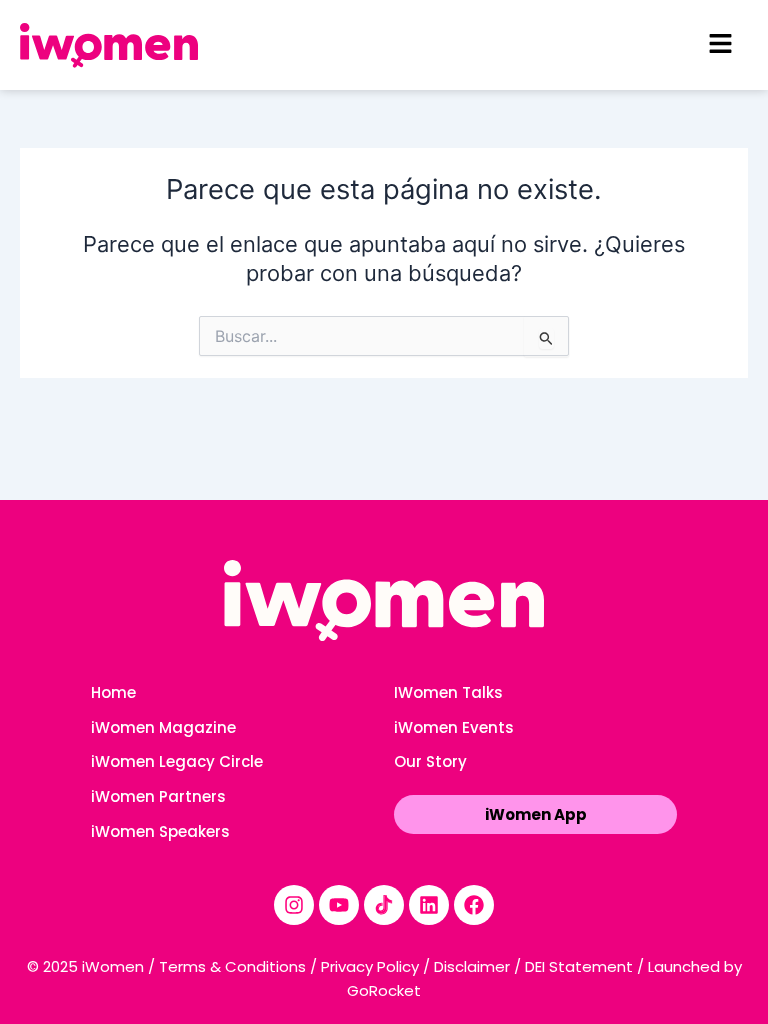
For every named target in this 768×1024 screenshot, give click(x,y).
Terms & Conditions (232, 966)
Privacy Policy (370, 966)
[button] (720, 44)
